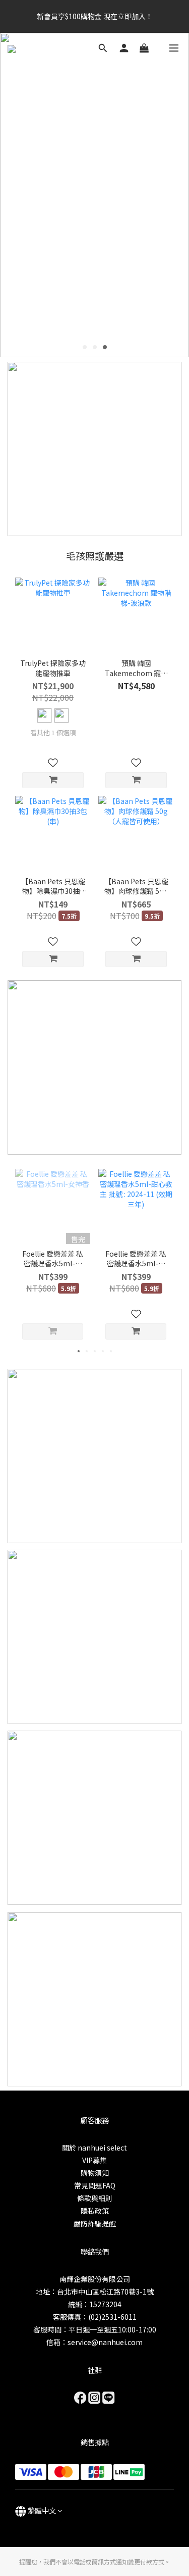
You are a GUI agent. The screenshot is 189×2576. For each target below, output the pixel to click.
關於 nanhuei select (94, 2148)
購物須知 (95, 2173)
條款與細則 (95, 2198)
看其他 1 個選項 (53, 733)
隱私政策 (95, 2211)
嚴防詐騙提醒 (95, 2223)
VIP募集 (94, 2160)
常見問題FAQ (95, 2185)
